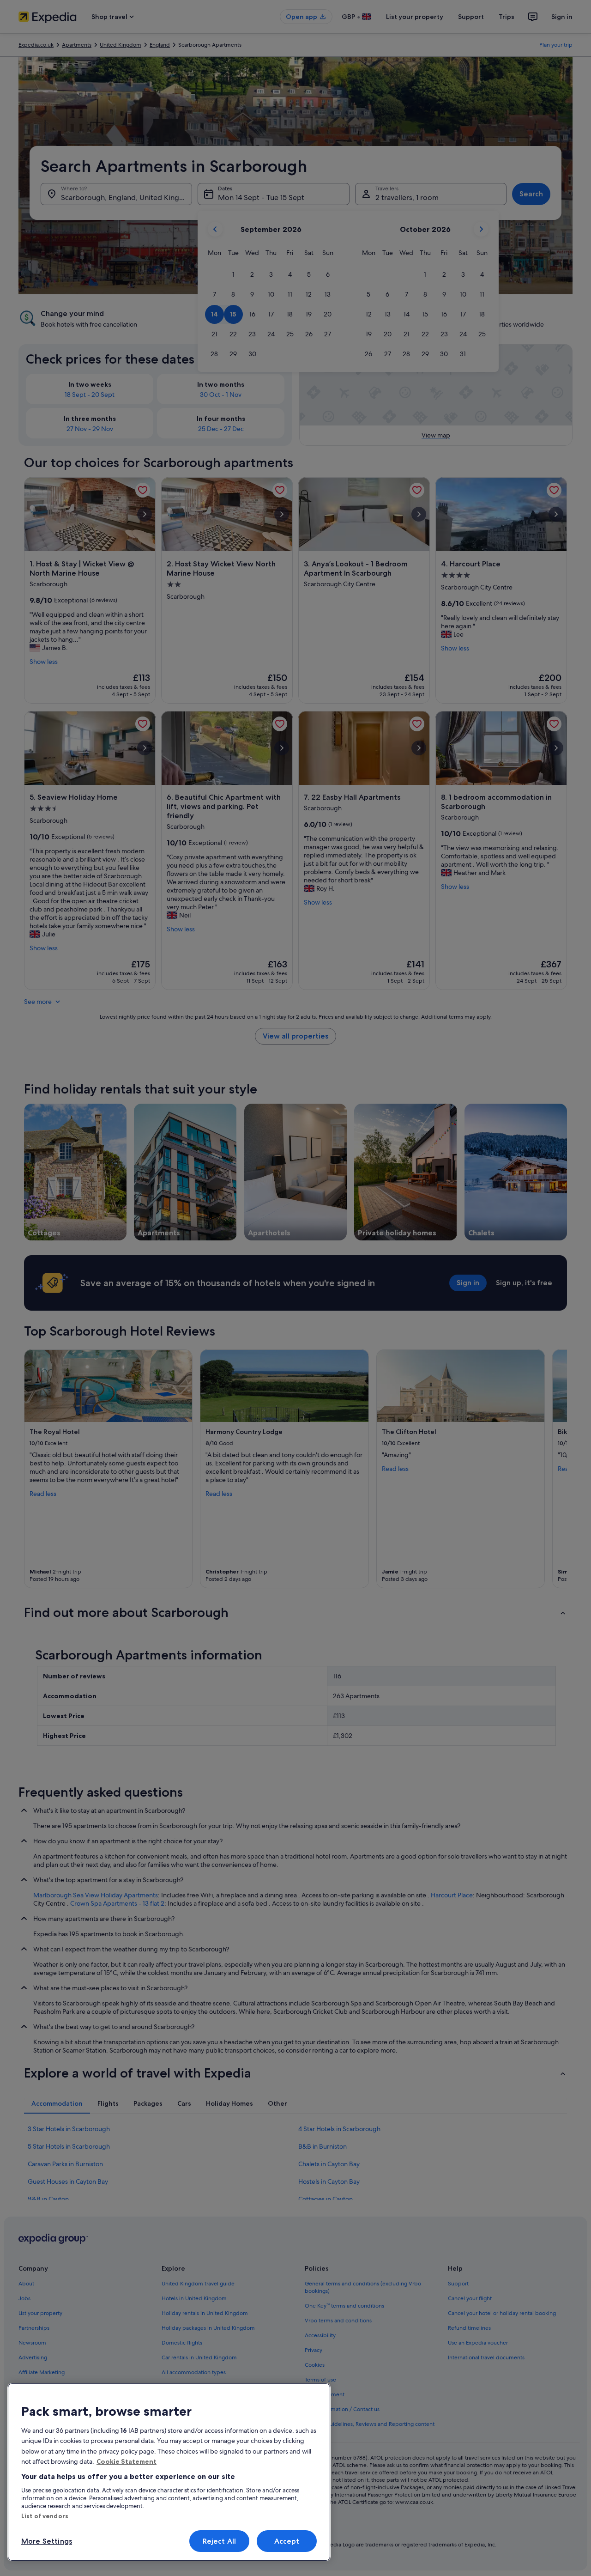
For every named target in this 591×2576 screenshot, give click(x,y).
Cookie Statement (127, 2461)
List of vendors (45, 2516)
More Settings (47, 2541)
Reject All (220, 2541)
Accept (287, 2541)
